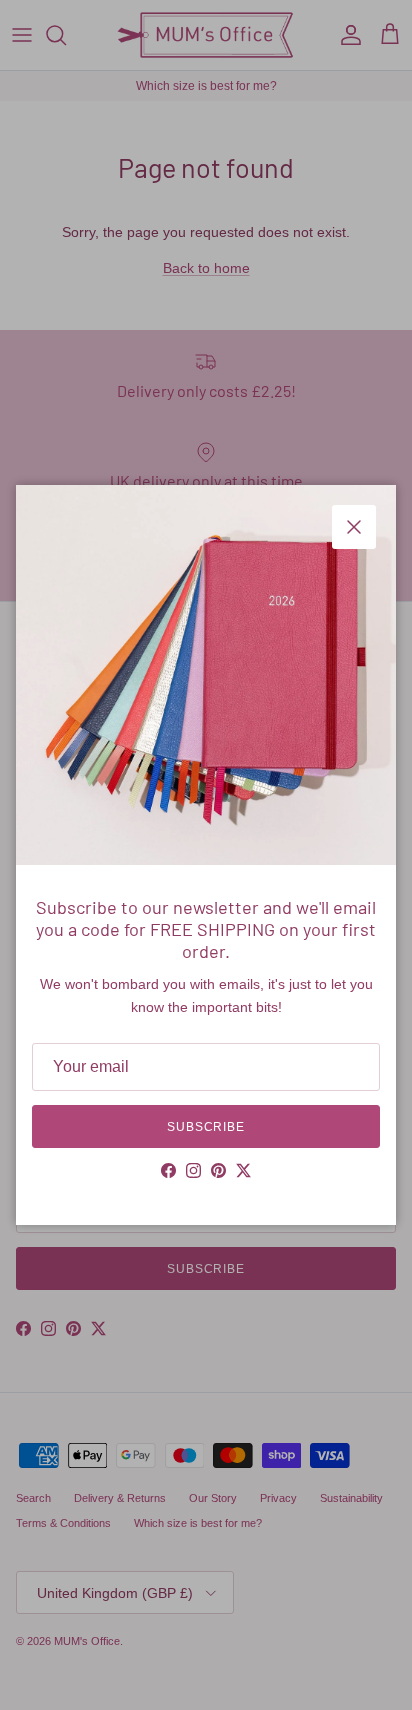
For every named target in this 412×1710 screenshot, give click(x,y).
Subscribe (206, 1127)
